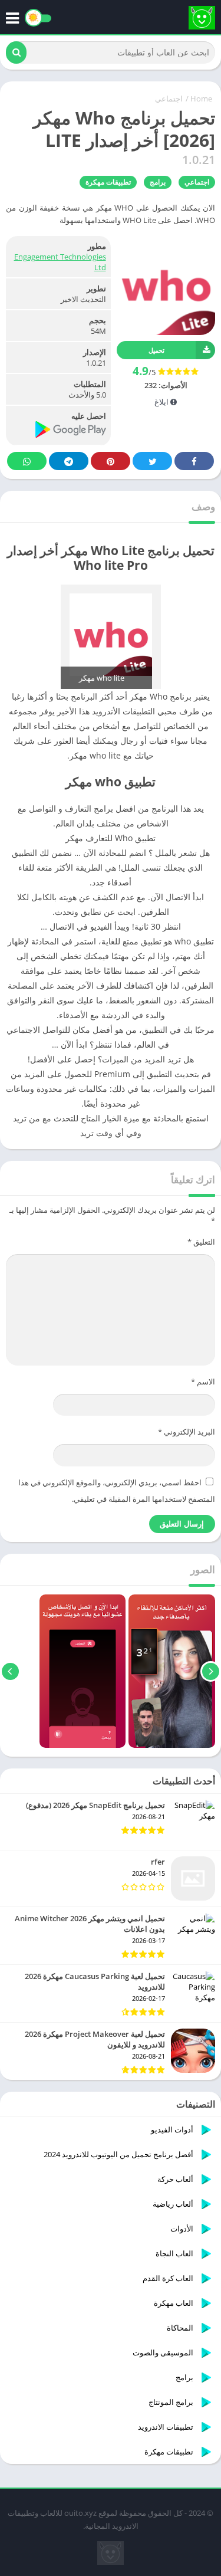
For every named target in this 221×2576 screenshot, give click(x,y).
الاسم (203, 1381)
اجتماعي (169, 99)
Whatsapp (27, 461)
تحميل (156, 350)
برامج (158, 182)
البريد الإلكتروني (187, 1432)
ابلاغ (162, 402)
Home (201, 99)
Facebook (194, 461)
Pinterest (111, 461)
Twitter (152, 461)
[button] (16, 52)
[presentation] (211, 1671)
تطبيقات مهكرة (108, 182)
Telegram (69, 461)
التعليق (201, 1242)
